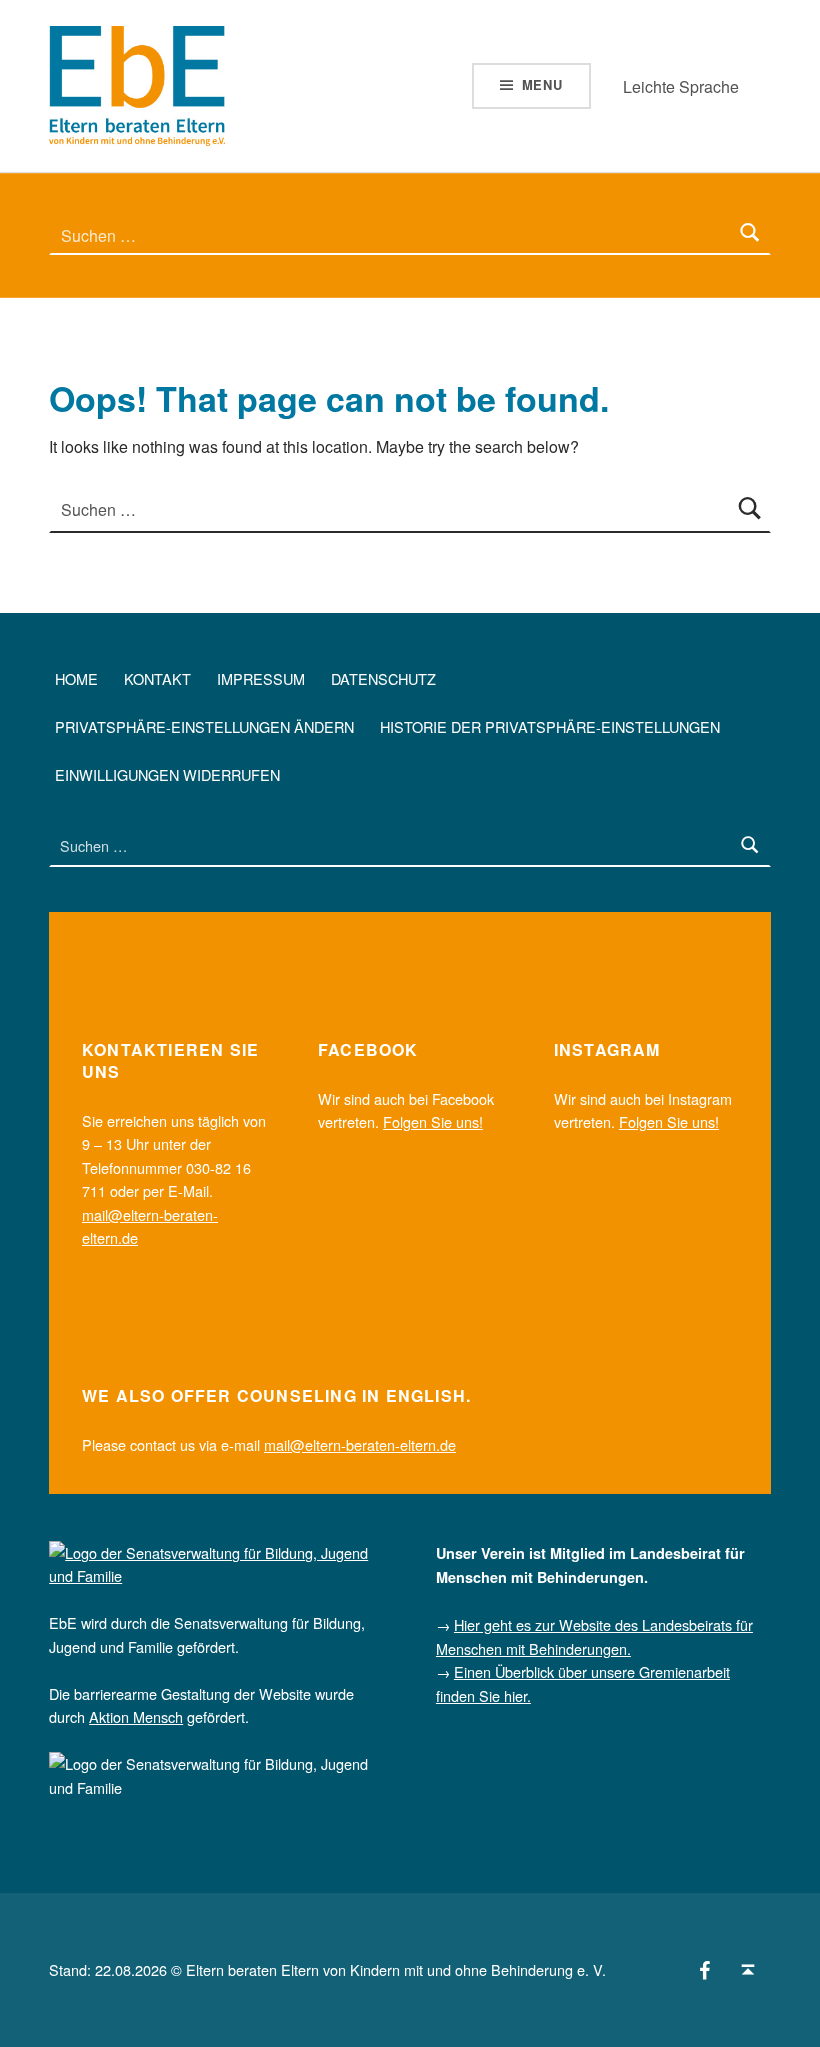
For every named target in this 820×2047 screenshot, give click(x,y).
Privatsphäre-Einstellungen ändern (204, 726)
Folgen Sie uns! (433, 1121)
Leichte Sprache (681, 86)
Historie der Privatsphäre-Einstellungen (550, 726)
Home (76, 678)
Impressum (261, 678)
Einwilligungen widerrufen (167, 774)
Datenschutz (383, 678)
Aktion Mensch (136, 1716)
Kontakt (157, 678)
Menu (542, 84)
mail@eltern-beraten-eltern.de (360, 1444)
